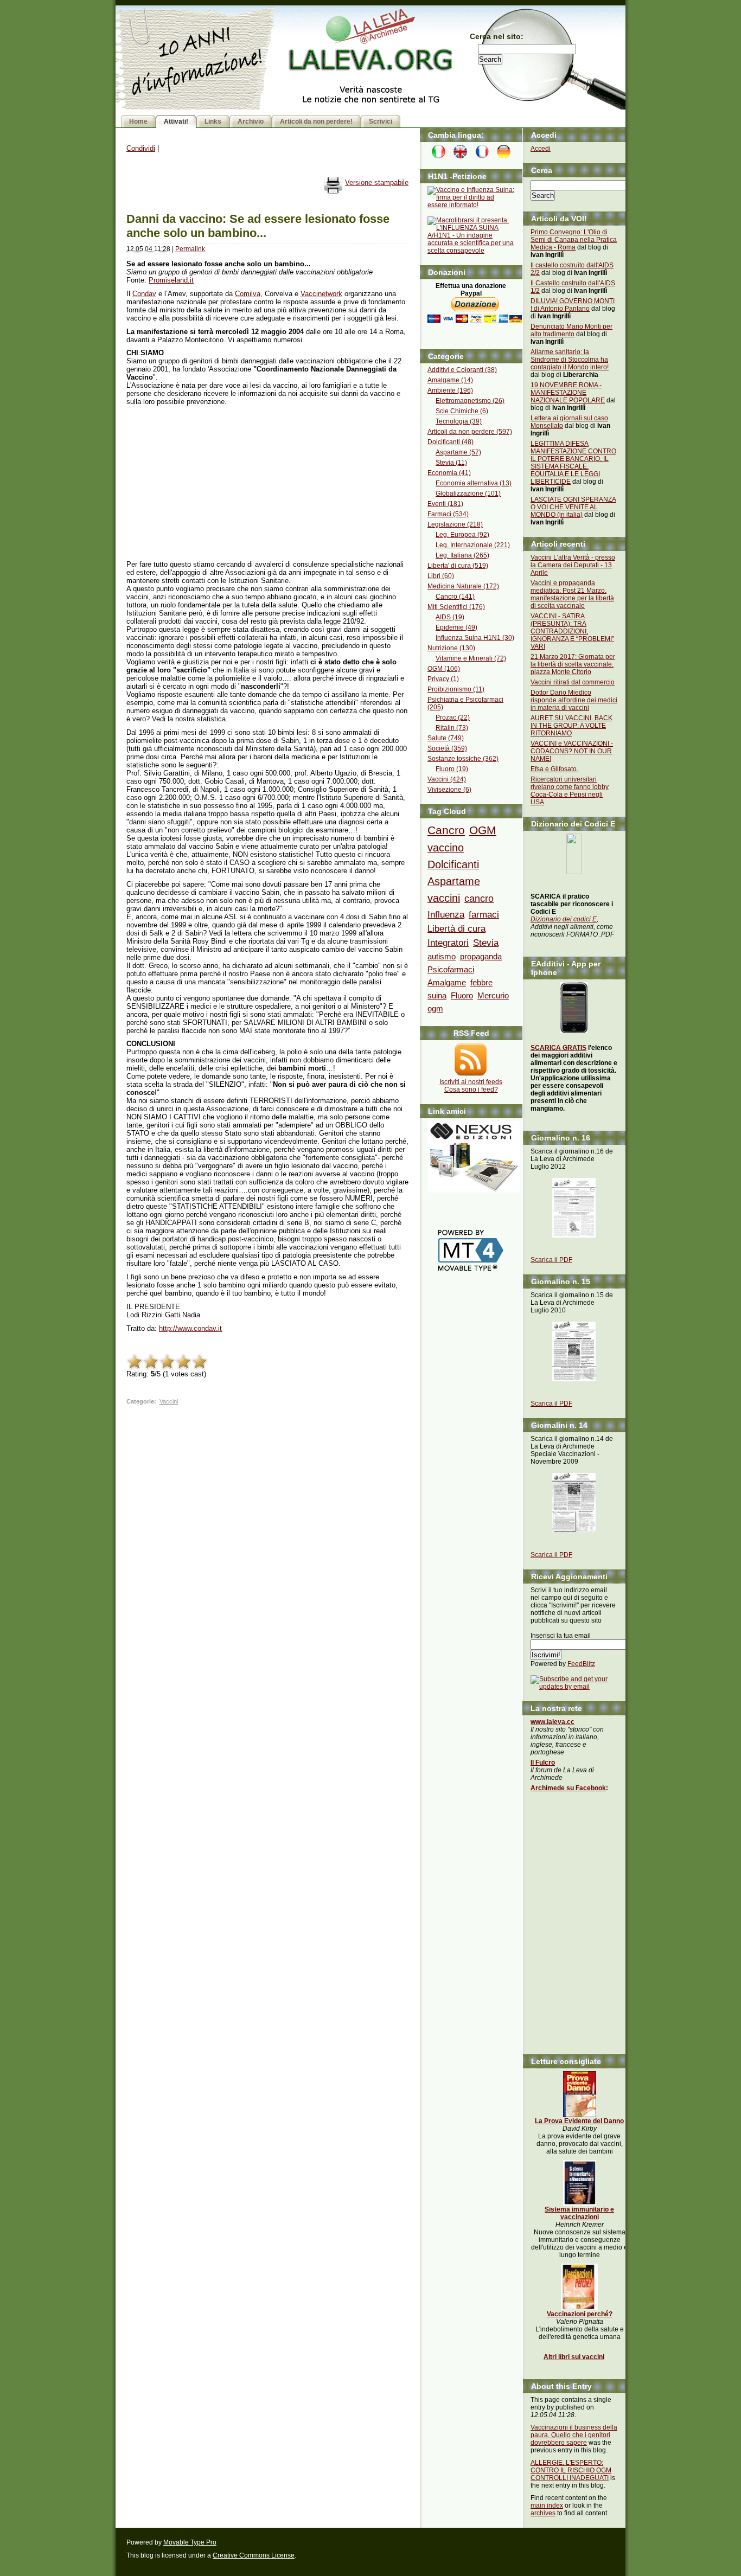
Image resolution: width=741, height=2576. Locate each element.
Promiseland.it (171, 280)
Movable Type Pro (190, 2542)
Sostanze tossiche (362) (463, 759)
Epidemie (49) (456, 627)
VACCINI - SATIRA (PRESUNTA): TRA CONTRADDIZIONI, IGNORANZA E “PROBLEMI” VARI (572, 631)
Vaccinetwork (321, 294)
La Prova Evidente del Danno (579, 2121)
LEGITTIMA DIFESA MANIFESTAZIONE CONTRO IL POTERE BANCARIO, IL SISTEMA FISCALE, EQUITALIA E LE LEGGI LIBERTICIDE (573, 463)
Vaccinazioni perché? (580, 2314)
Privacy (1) (443, 679)
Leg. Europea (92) (462, 535)
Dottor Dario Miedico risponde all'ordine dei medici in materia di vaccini (574, 700)
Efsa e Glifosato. (554, 769)
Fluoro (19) (452, 769)
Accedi (541, 149)
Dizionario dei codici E (564, 919)
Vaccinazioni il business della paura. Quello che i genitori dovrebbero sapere (574, 2435)
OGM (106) (444, 669)
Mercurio (493, 995)
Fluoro (462, 995)
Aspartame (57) (458, 452)
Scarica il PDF (551, 1260)
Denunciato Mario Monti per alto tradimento (571, 330)
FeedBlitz (581, 1664)
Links (213, 121)
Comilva (248, 294)
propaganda (481, 956)
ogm (435, 1008)
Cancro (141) (455, 597)
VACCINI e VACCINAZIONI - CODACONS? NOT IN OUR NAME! (572, 751)
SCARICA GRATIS (558, 1048)
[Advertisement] (208, 479)
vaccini (444, 898)
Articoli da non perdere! (316, 121)
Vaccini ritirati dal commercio (573, 682)
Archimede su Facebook (568, 1788)
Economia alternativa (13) (474, 483)
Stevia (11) (451, 463)
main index (547, 2505)
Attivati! (176, 121)
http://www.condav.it (190, 1328)
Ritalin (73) (452, 728)
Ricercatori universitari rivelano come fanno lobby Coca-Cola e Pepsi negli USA (570, 791)
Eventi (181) (445, 504)
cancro (479, 899)
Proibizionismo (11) (456, 689)
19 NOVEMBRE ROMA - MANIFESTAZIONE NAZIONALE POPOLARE (568, 393)
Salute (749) (446, 738)
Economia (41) (449, 473)
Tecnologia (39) (459, 421)
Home (138, 121)
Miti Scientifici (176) (456, 607)
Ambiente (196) (450, 390)
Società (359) (447, 748)
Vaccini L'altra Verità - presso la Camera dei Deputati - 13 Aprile (573, 565)
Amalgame (447, 982)
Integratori (448, 943)
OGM (483, 830)
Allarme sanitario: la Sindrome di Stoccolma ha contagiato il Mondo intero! (570, 360)
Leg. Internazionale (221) (473, 545)
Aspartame (454, 881)
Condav (144, 294)
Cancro (446, 830)
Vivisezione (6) (449, 790)
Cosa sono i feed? (471, 1090)
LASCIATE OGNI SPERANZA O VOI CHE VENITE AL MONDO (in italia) (573, 507)
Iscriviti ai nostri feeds (471, 1082)
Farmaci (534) (448, 514)
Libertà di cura (456, 928)
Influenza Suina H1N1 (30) (475, 638)
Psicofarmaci (451, 969)
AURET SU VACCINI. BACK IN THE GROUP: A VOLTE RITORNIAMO (571, 726)
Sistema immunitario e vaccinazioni (579, 2213)
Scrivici (381, 121)
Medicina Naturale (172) (463, 586)
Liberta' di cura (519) (458, 566)
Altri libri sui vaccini (574, 2357)
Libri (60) (441, 576)
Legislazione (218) (455, 524)
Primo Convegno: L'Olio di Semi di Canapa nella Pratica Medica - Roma (574, 240)
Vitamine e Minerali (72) (471, 658)
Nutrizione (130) (451, 648)
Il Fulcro (543, 1763)
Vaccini (169, 1401)
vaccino (446, 848)
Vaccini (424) (447, 779)
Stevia (486, 943)
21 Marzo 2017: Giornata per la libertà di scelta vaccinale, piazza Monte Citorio (573, 664)
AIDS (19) (450, 617)
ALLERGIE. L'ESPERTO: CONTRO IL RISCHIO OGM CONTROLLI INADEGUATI (571, 2470)
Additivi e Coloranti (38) (462, 370)
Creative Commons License (254, 2555)
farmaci (484, 914)
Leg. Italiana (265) (462, 555)
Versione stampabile (377, 182)
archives (543, 2513)
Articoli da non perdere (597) (470, 432)
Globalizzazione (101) (468, 494)
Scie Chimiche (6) (462, 411)
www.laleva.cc (552, 1722)
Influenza (446, 914)
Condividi (141, 148)
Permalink (190, 249)
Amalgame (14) (450, 380)
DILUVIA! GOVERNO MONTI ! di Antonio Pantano (573, 305)
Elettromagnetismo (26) (470, 401)
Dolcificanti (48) (451, 442)
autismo (442, 956)
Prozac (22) (453, 717)
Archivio (251, 121)
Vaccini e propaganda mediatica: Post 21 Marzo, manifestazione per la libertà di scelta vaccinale (572, 594)
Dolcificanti (453, 864)
